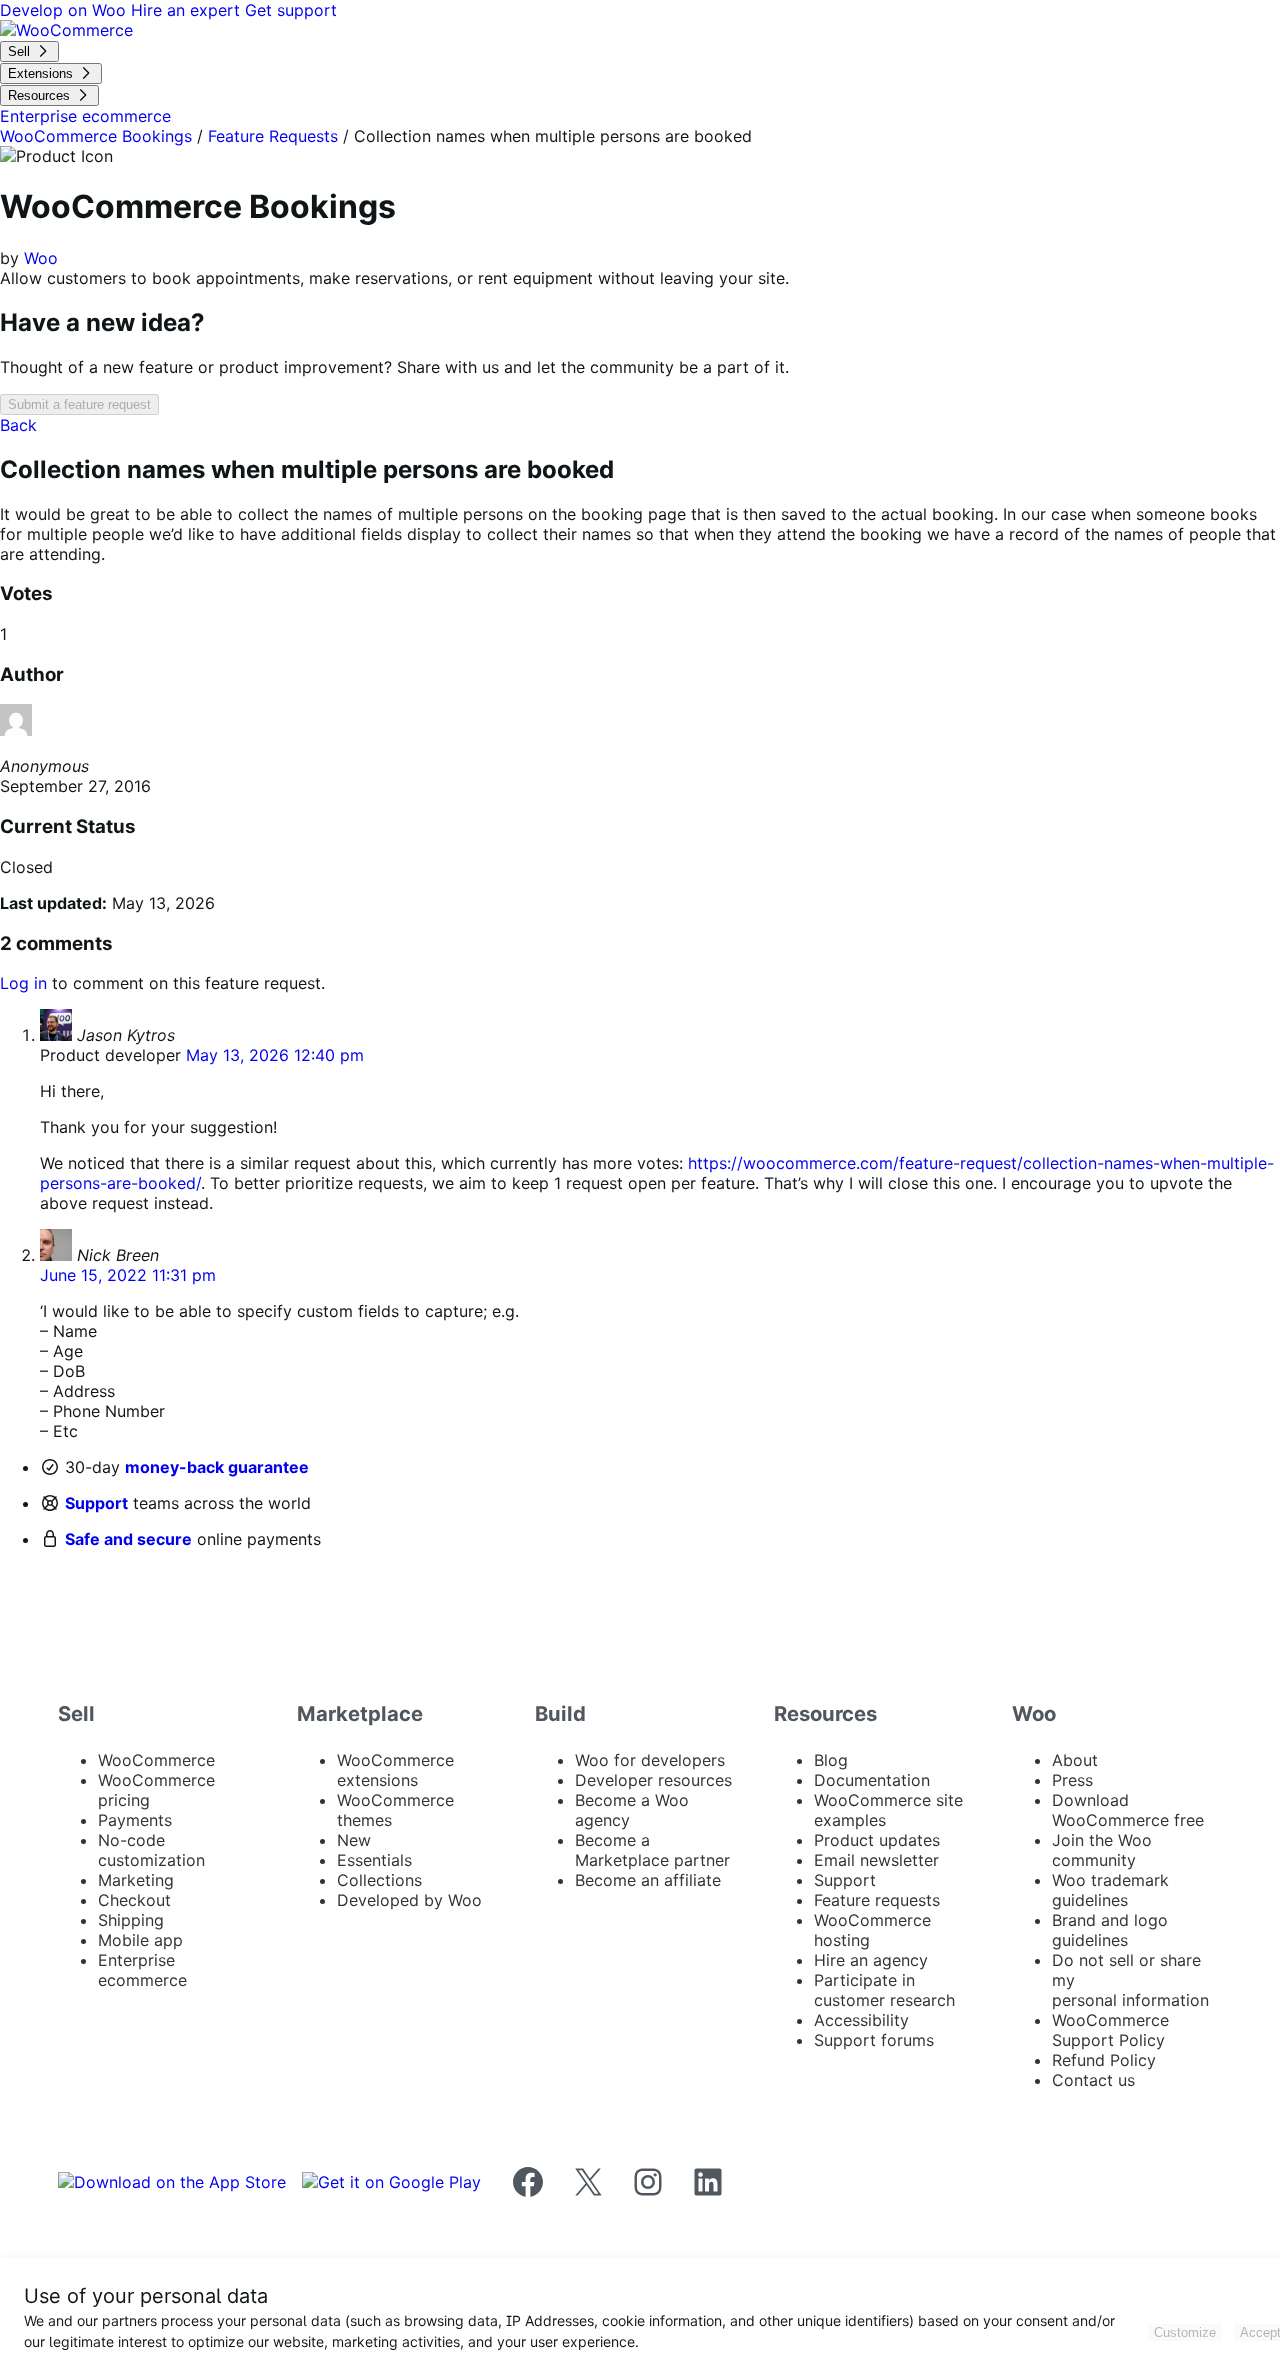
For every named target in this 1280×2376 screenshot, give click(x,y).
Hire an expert (188, 10)
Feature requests (877, 1900)
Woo (41, 258)
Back (18, 425)
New (354, 1840)
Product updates (877, 1840)
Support (96, 1503)
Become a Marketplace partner (652, 1850)
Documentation (872, 1780)
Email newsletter (876, 1860)
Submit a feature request (79, 404)
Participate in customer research (884, 1990)
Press (1072, 1780)
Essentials (374, 1860)
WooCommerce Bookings (96, 136)
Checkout (134, 1900)
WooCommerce (156, 1760)
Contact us (1093, 2080)
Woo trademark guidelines (1110, 1890)
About (1075, 1760)
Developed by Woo (409, 1900)
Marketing (136, 1880)
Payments (135, 1820)
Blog (831, 1760)
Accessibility (861, 2020)
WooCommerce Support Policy (1110, 2030)
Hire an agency (871, 1960)
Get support (291, 10)
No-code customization (151, 1850)
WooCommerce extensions (395, 1770)
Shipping (131, 1920)
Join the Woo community (1102, 1850)
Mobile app (140, 1940)
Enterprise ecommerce (142, 1970)
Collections (379, 1880)
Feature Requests (273, 136)
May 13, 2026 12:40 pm (275, 1055)
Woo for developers (650, 1760)
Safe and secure (128, 1539)
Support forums (874, 2040)
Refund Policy (1104, 2060)
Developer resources (653, 1780)
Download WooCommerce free (1128, 1810)
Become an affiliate (648, 1880)
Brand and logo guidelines (1110, 1930)
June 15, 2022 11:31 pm (128, 1275)
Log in (23, 983)
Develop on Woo (65, 10)
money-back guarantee (217, 1467)
